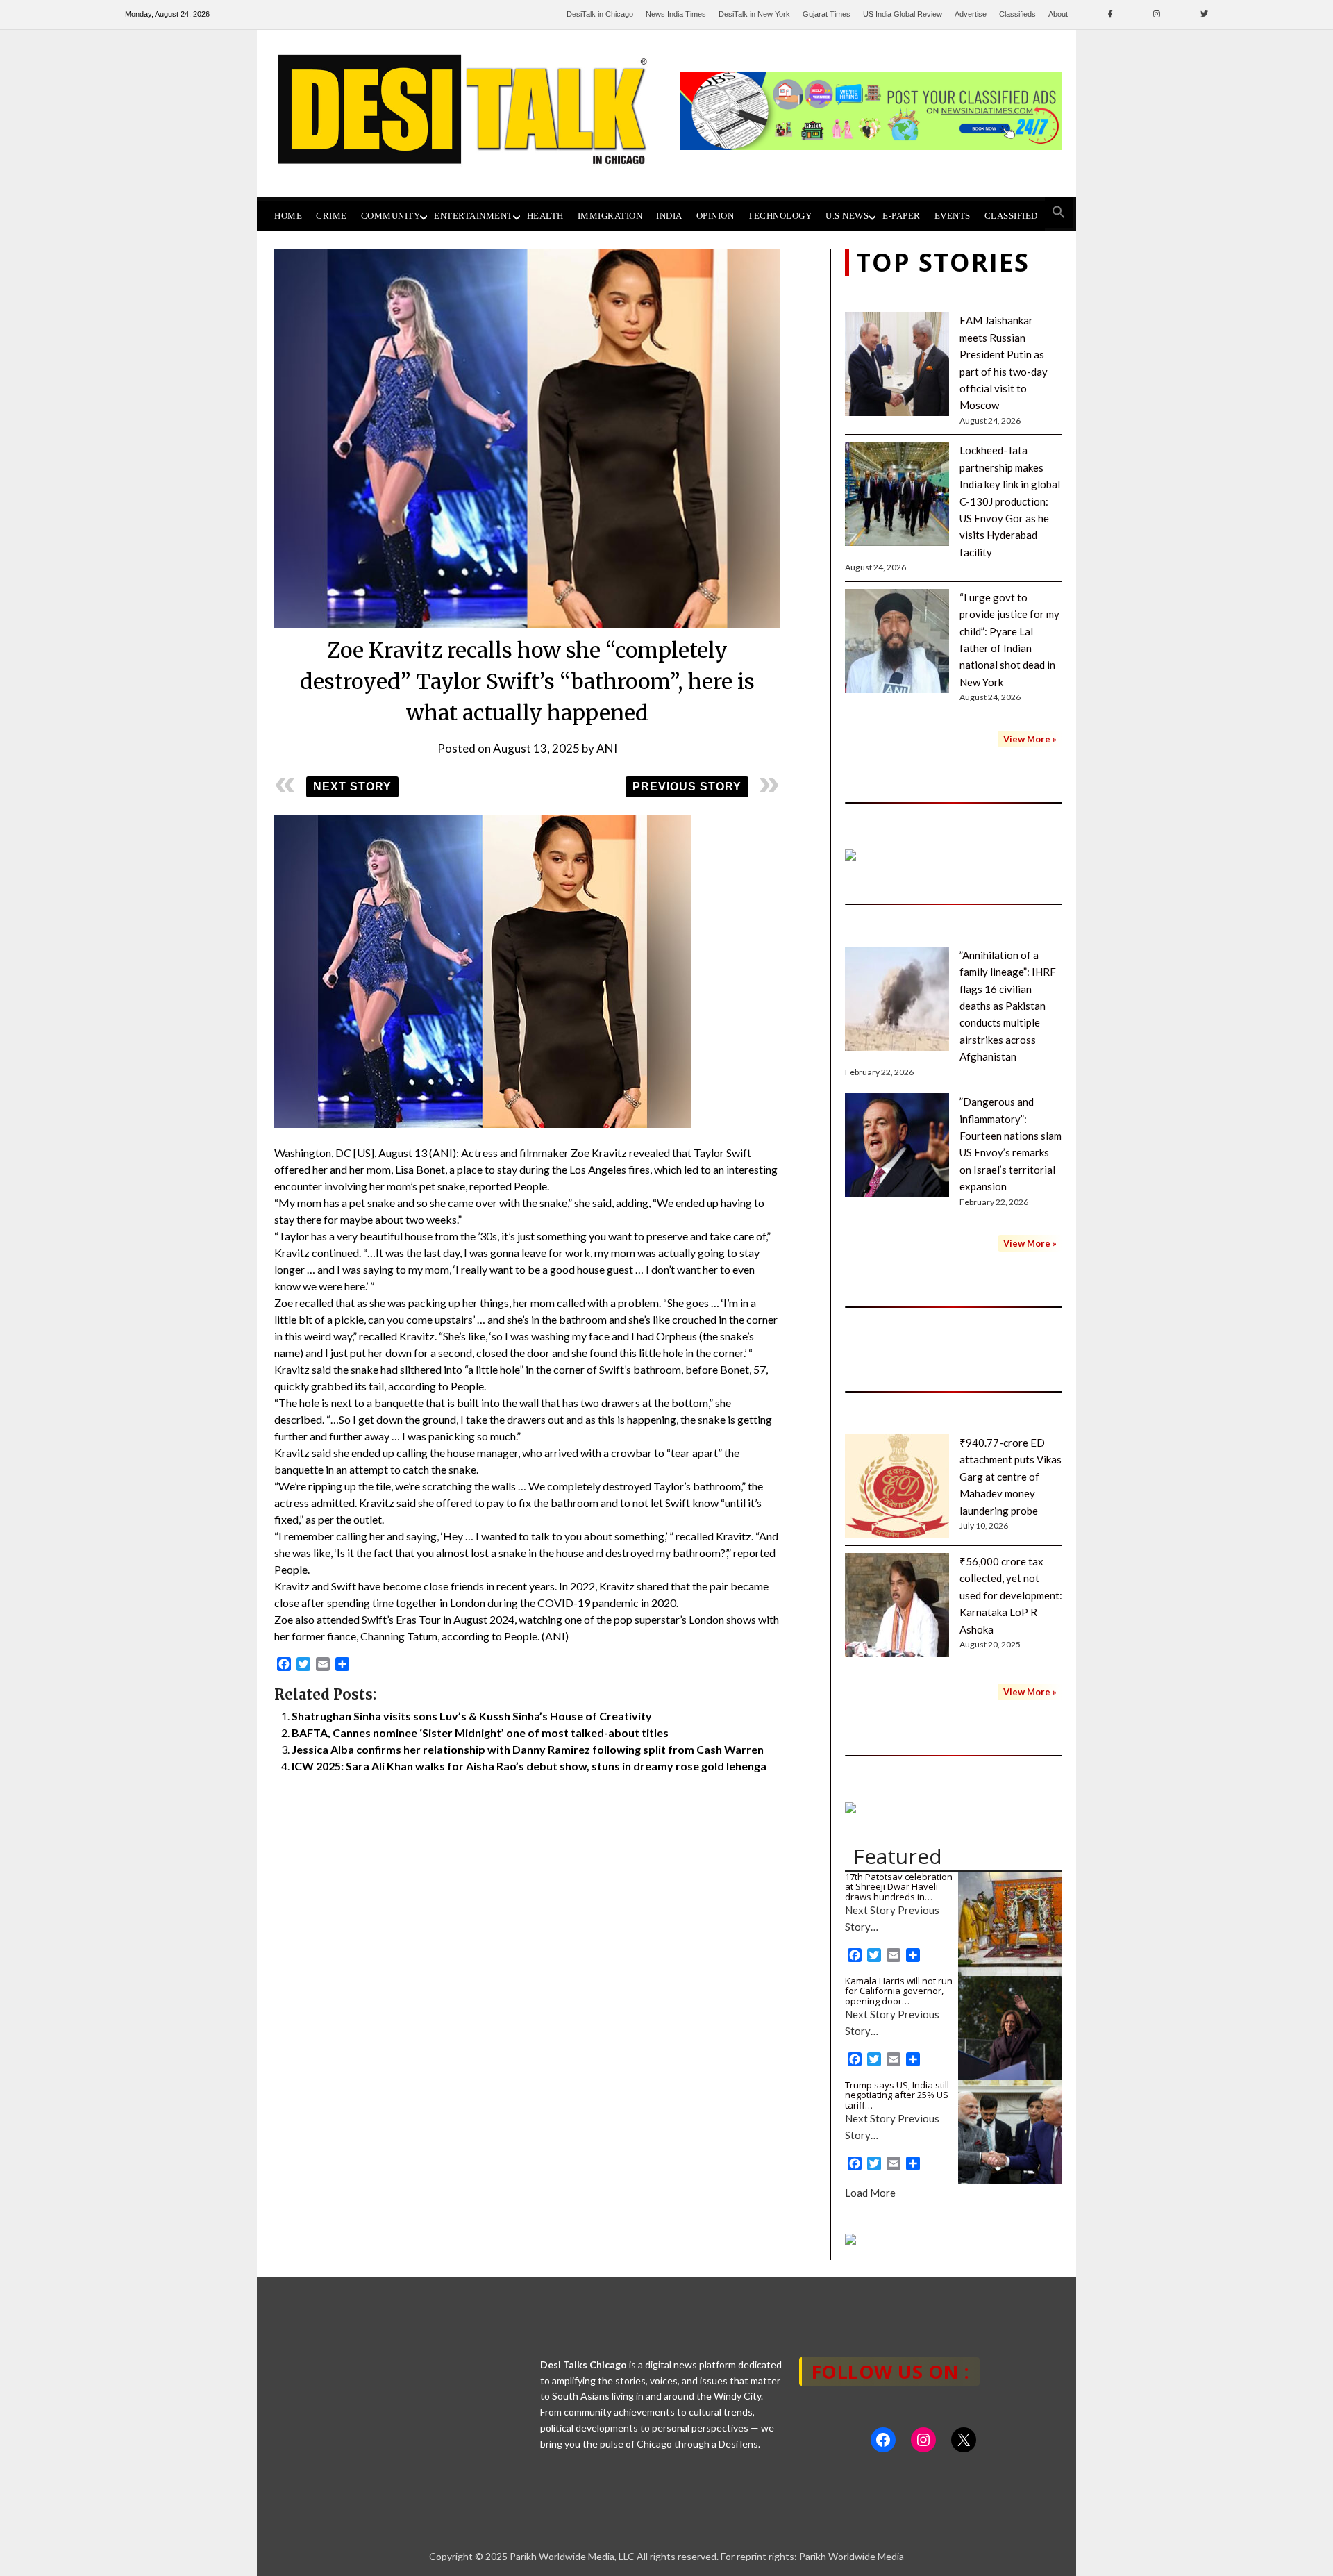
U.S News (847, 216)
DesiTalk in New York (754, 14)
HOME (288, 216)
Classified (1011, 216)
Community (391, 216)
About (1058, 14)
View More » (1030, 739)
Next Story (352, 787)
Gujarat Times (827, 14)
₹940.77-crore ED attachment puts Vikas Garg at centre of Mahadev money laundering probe (1011, 1477)
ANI (607, 748)
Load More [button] (870, 2193)
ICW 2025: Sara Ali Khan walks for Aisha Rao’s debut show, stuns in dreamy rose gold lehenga (529, 1766)
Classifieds (1017, 14)
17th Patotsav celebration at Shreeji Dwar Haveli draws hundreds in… (899, 1887)
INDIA (669, 216)
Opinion (715, 216)
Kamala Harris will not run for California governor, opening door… (899, 1991)
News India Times (676, 14)
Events (953, 216)
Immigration (610, 216)
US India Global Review (903, 14)
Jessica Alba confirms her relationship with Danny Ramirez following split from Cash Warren (528, 1749)
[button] (1059, 213)
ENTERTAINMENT (473, 216)
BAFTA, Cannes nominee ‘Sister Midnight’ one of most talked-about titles (480, 1732)
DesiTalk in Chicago (600, 14)
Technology (780, 216)
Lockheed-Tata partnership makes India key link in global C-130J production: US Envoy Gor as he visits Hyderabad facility (1010, 501)
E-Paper (902, 216)
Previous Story (687, 787)
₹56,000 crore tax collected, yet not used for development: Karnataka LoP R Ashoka (1011, 1595)
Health (545, 216)
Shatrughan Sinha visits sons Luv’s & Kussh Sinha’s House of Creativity (472, 1716)
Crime (332, 216)
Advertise (971, 14)
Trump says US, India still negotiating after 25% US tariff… (897, 2095)
